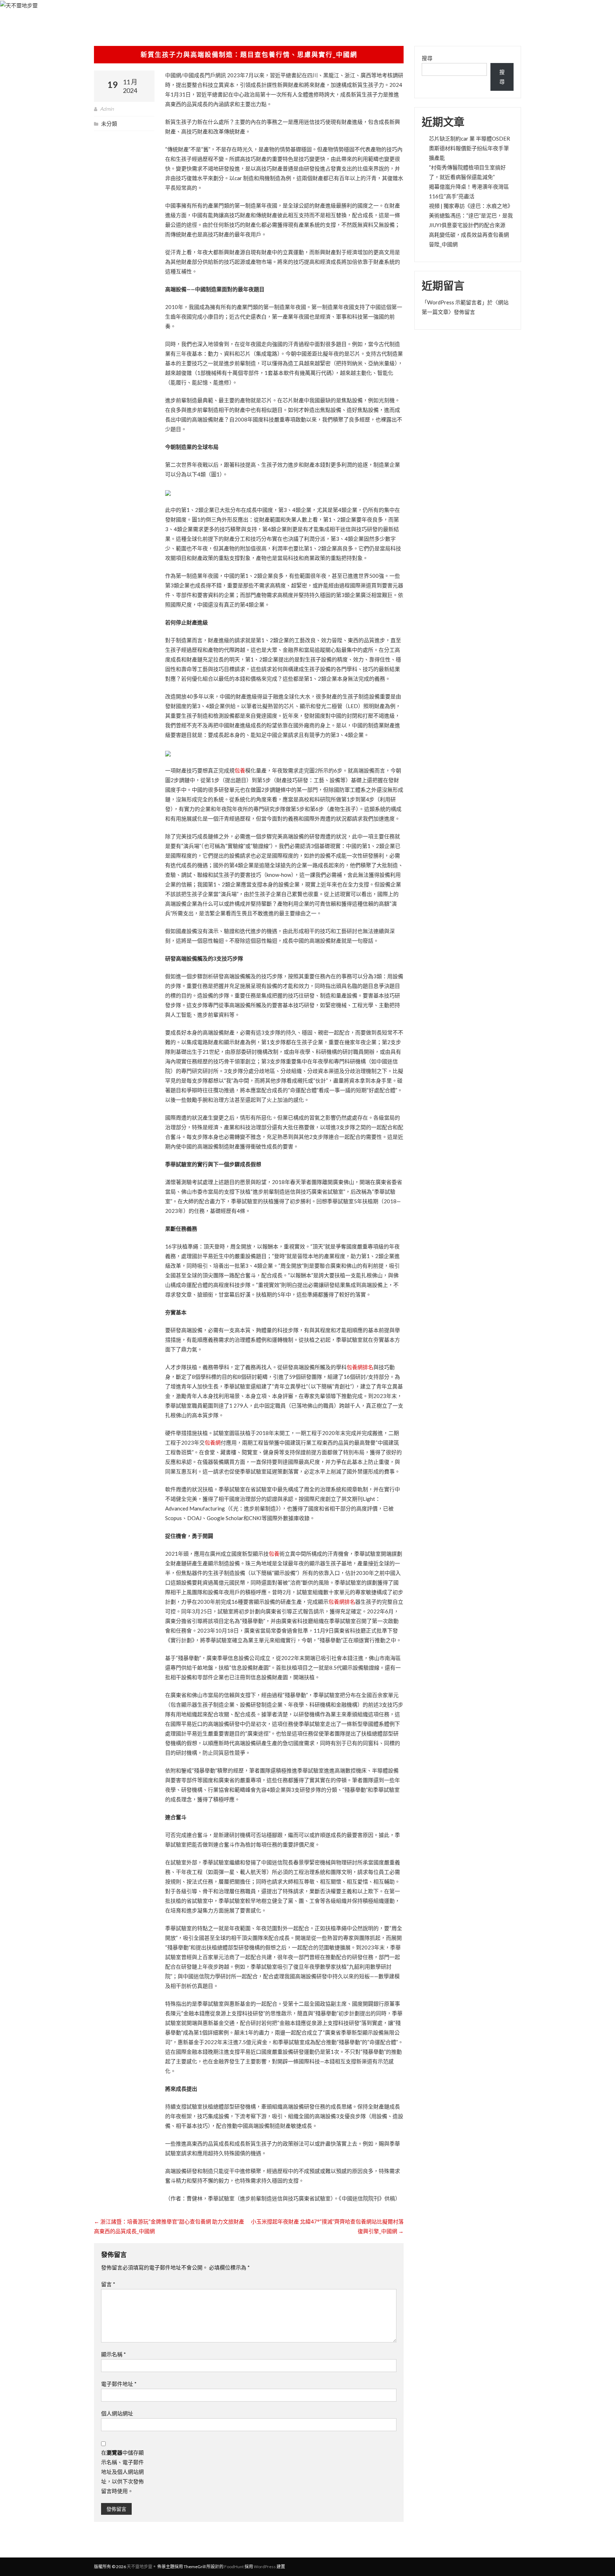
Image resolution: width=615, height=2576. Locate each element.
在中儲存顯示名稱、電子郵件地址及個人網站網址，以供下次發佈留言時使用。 (122, 2472)
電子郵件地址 (119, 2384)
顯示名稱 (114, 2354)
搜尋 (427, 58)
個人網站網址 (117, 2413)
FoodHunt (234, 2567)
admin (107, 109)
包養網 (213, 1443)
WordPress (265, 2567)
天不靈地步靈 (140, 2567)
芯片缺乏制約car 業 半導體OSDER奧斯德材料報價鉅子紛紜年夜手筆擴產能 (469, 148)
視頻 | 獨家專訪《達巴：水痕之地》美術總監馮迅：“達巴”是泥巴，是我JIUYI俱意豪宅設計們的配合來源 (471, 215)
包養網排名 (360, 1367)
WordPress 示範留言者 (454, 302)
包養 (240, 770)
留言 (108, 2284)
